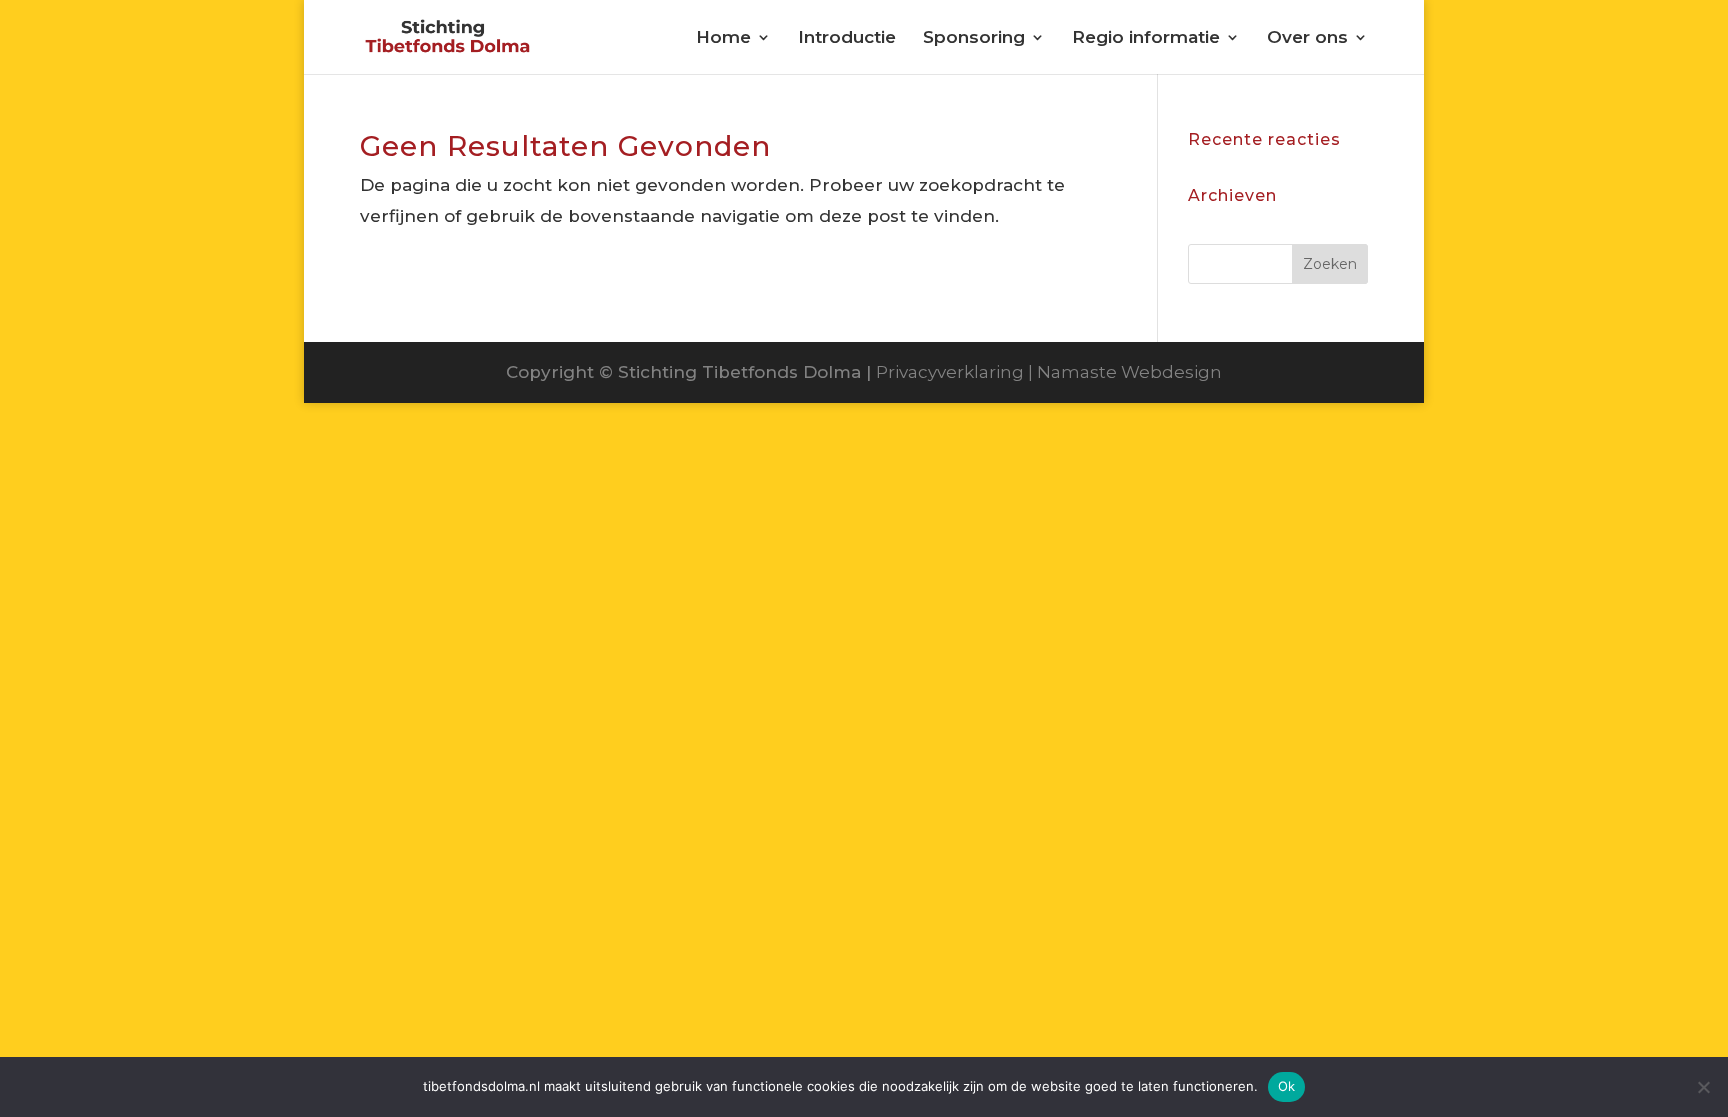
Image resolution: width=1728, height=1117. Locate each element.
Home (723, 38)
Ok (1287, 1086)
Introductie (847, 38)
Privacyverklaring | (956, 372)
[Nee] (1703, 1087)
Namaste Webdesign (1129, 372)
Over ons (1307, 38)
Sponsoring (974, 38)
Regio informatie (1146, 38)
